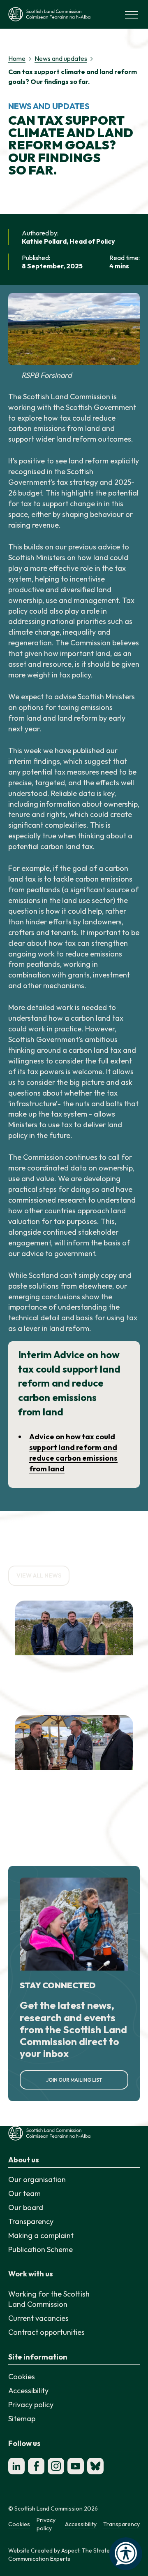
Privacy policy (31, 2405)
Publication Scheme (40, 2249)
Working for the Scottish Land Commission (49, 2299)
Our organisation (37, 2179)
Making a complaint (41, 2235)
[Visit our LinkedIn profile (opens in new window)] (16, 2466)
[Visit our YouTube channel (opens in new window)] (76, 2466)
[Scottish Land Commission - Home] (49, 14)
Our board (26, 2207)
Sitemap (22, 2419)
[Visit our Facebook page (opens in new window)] (36, 2466)
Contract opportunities (46, 2332)
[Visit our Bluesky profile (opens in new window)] (95, 2466)
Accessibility (28, 2391)
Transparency (31, 2221)
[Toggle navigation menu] (132, 14)
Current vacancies (38, 2318)
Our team (24, 2193)
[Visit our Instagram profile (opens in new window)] (56, 2466)
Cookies (22, 2377)
